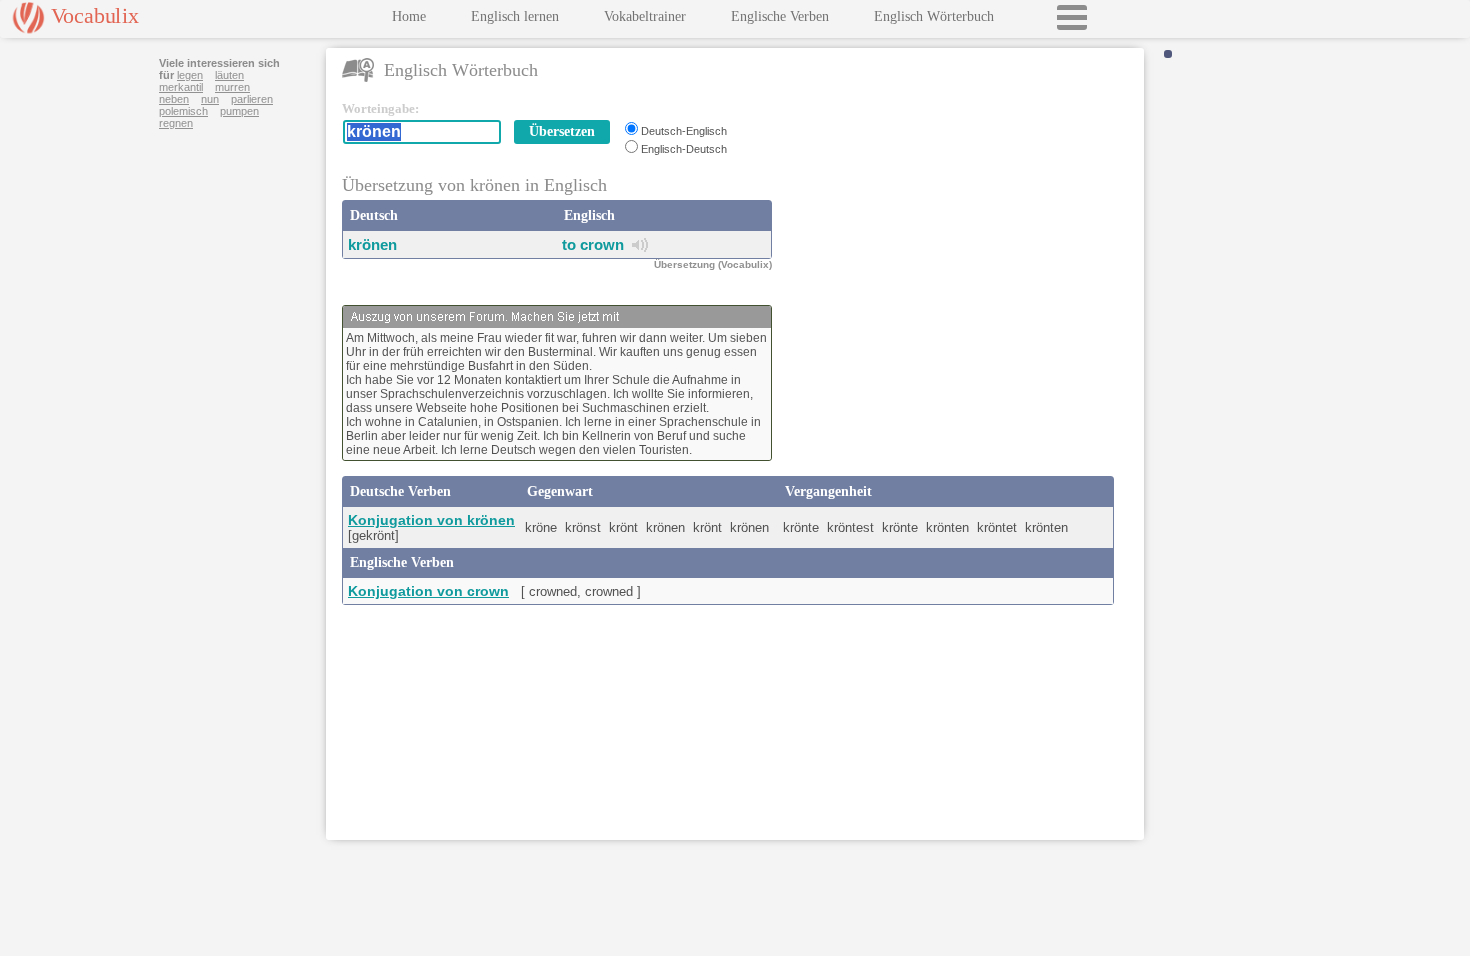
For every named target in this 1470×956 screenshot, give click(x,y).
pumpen (239, 111)
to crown (593, 244)
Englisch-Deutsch (684, 149)
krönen (372, 244)
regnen (176, 123)
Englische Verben (780, 16)
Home (409, 16)
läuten (229, 75)
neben (174, 99)
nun (210, 99)
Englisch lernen (515, 16)
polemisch (183, 111)
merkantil (181, 87)
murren (232, 87)
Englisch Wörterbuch (934, 16)
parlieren (252, 99)
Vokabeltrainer (645, 16)
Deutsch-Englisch (684, 131)
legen (190, 75)
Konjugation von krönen (431, 520)
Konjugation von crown (428, 591)
